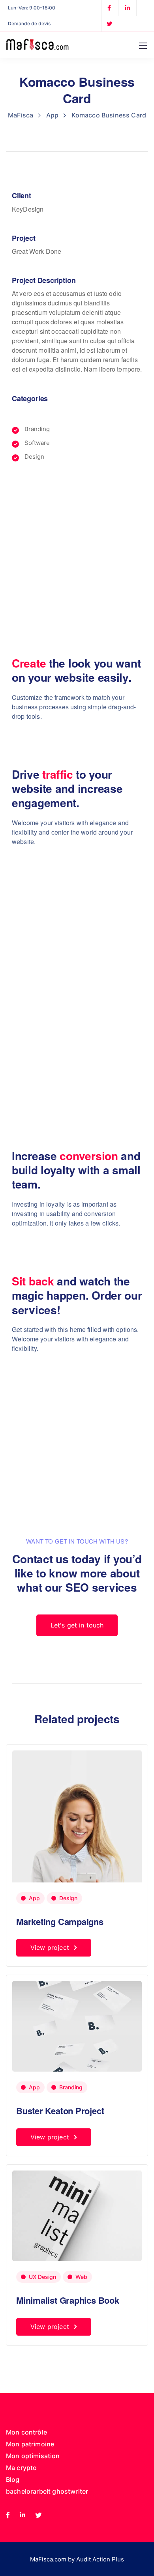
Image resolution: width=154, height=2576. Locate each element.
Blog (13, 2479)
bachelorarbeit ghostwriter (47, 2491)
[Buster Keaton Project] (77, 2026)
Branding (71, 2087)
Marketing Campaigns (60, 1921)
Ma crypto (21, 2468)
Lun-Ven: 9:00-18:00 (32, 8)
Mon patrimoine (30, 2444)
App (34, 1898)
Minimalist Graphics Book (68, 2300)
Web (81, 2277)
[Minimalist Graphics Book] (77, 2215)
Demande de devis (29, 23)
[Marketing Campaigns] (77, 1840)
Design (68, 1898)
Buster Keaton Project (60, 2111)
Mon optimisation (33, 2456)
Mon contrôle (26, 2432)
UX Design (42, 2277)
